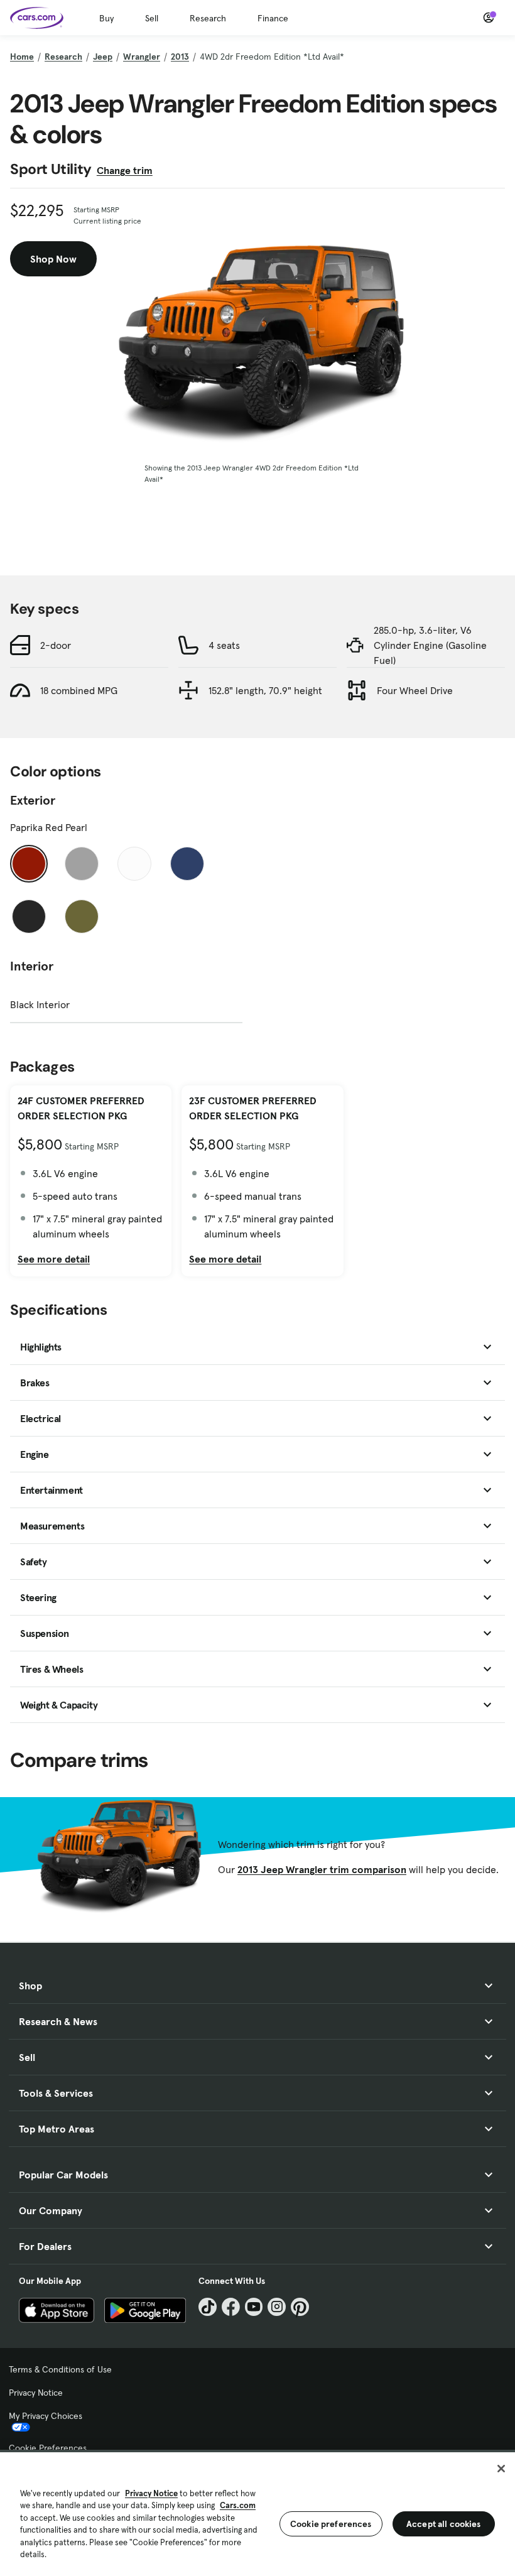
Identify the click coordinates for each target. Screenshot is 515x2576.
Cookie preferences (331, 2524)
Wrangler (142, 57)
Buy (106, 18)
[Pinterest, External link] (300, 2307)
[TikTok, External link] (208, 2307)
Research (208, 18)
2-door (56, 645)
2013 (180, 57)
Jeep (103, 57)
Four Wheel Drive (415, 690)
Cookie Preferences (48, 2448)
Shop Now (53, 259)
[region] (257, 2513)
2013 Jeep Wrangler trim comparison (322, 1869)
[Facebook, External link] (231, 2307)
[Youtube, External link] (254, 2307)
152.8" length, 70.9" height (265, 690)
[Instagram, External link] (277, 2307)
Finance (273, 18)
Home (22, 57)
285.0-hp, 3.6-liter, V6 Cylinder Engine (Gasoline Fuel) (430, 645)
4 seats (224, 645)
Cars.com (238, 2505)
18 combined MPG (79, 690)
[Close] (501, 2469)
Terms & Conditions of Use (60, 2369)
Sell (152, 18)
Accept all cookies (444, 2524)
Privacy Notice (36, 2393)
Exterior (33, 800)
